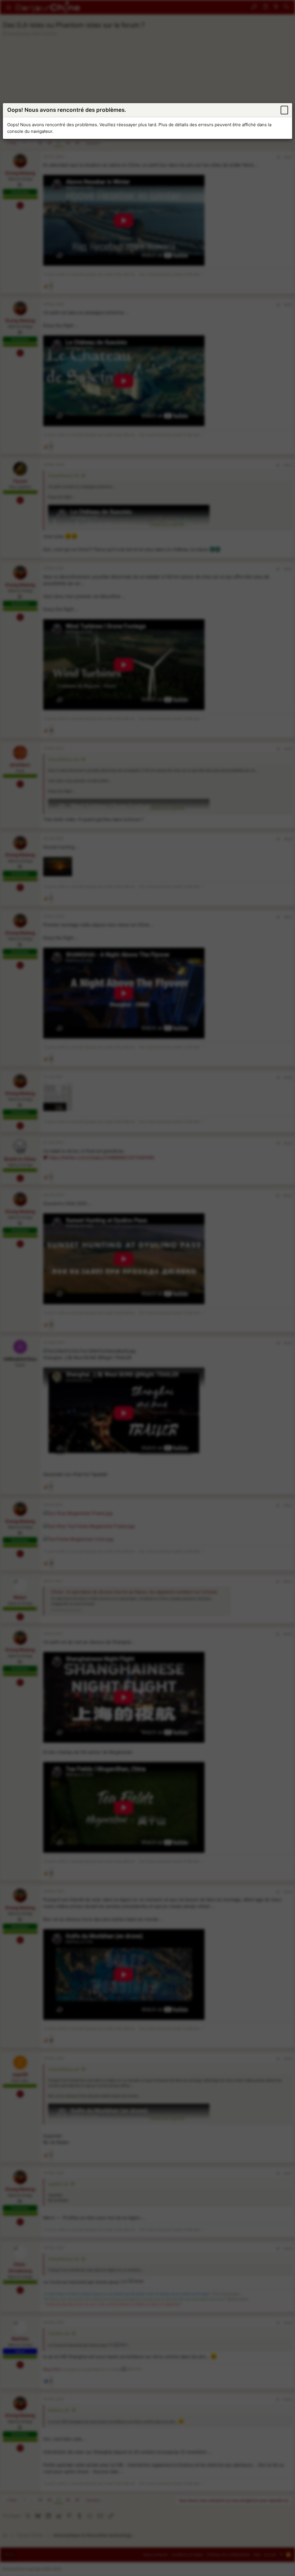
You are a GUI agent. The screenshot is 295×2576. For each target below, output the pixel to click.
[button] (284, 110)
